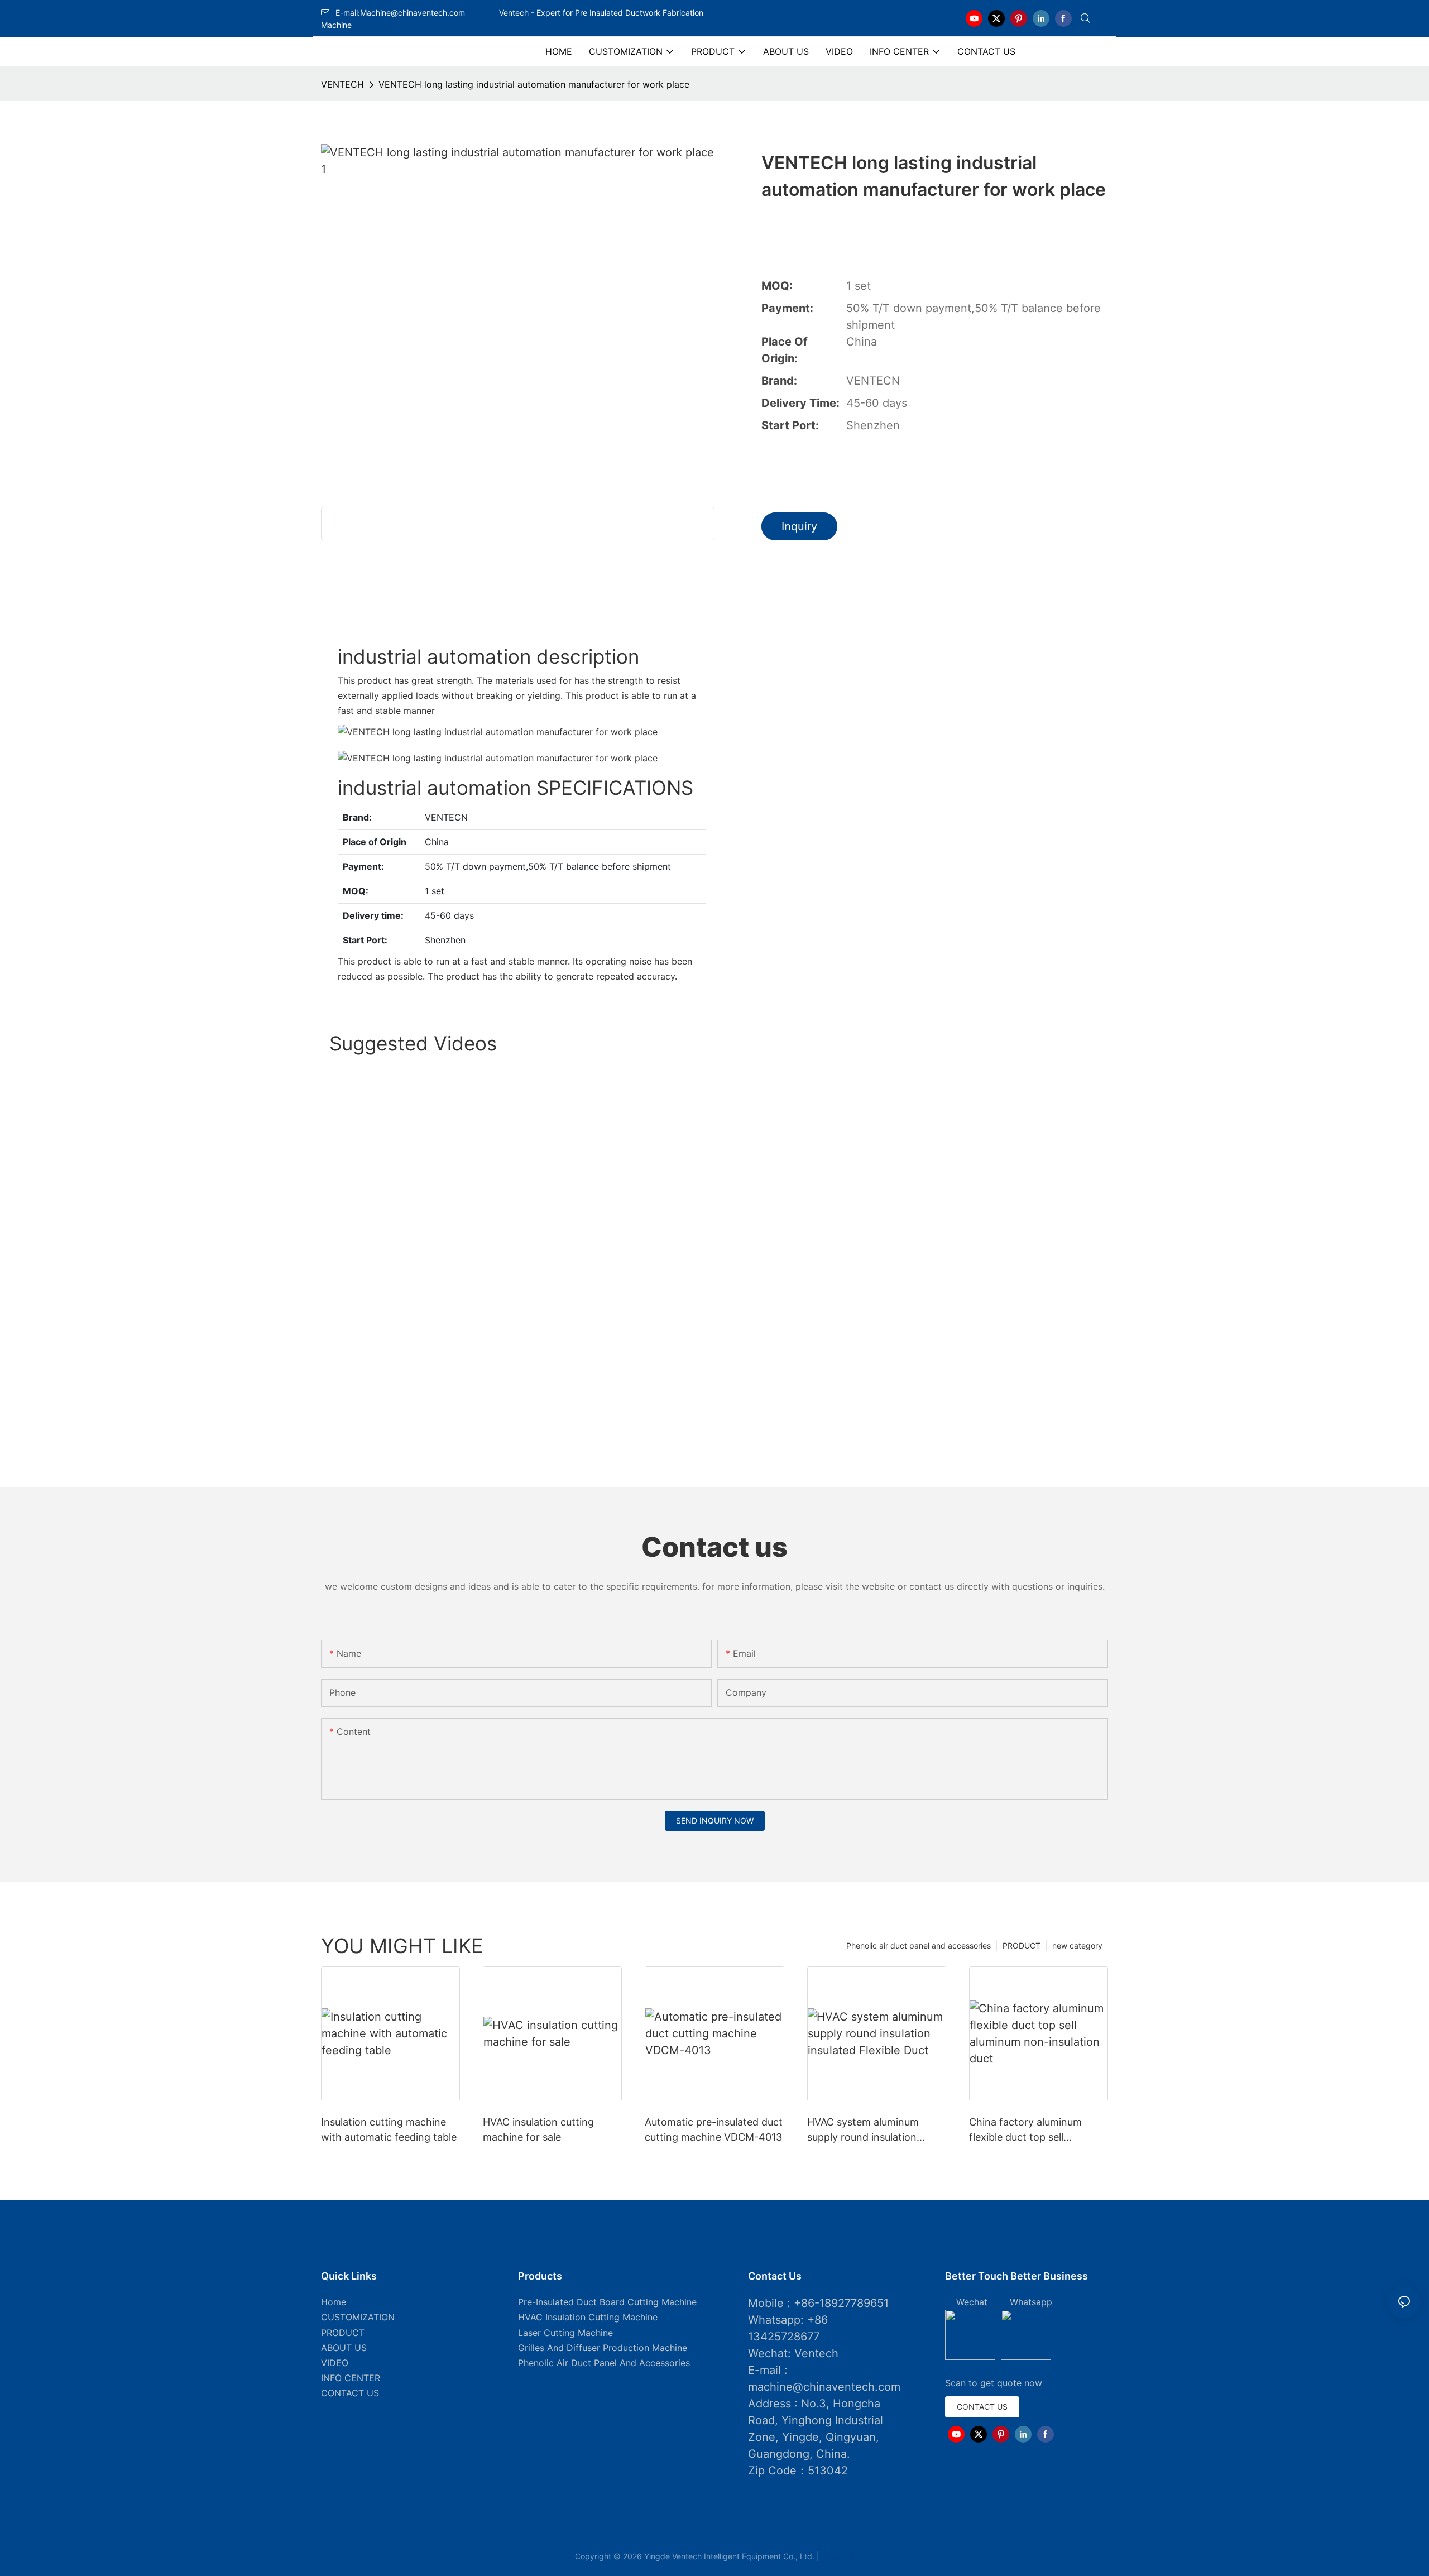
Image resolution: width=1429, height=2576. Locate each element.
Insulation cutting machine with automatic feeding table (389, 2129)
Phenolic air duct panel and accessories (919, 1946)
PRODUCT (1022, 1946)
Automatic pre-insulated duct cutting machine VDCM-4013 (714, 2129)
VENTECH (342, 84)
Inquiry (799, 526)
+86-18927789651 (841, 2303)
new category (1077, 1946)
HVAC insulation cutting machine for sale (538, 2129)
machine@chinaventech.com (824, 2387)
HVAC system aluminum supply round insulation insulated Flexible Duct (863, 2130)
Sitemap (838, 2556)
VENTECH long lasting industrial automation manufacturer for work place (534, 84)
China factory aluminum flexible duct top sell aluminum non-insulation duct (1027, 2130)
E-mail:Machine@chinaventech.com (416, 13)
